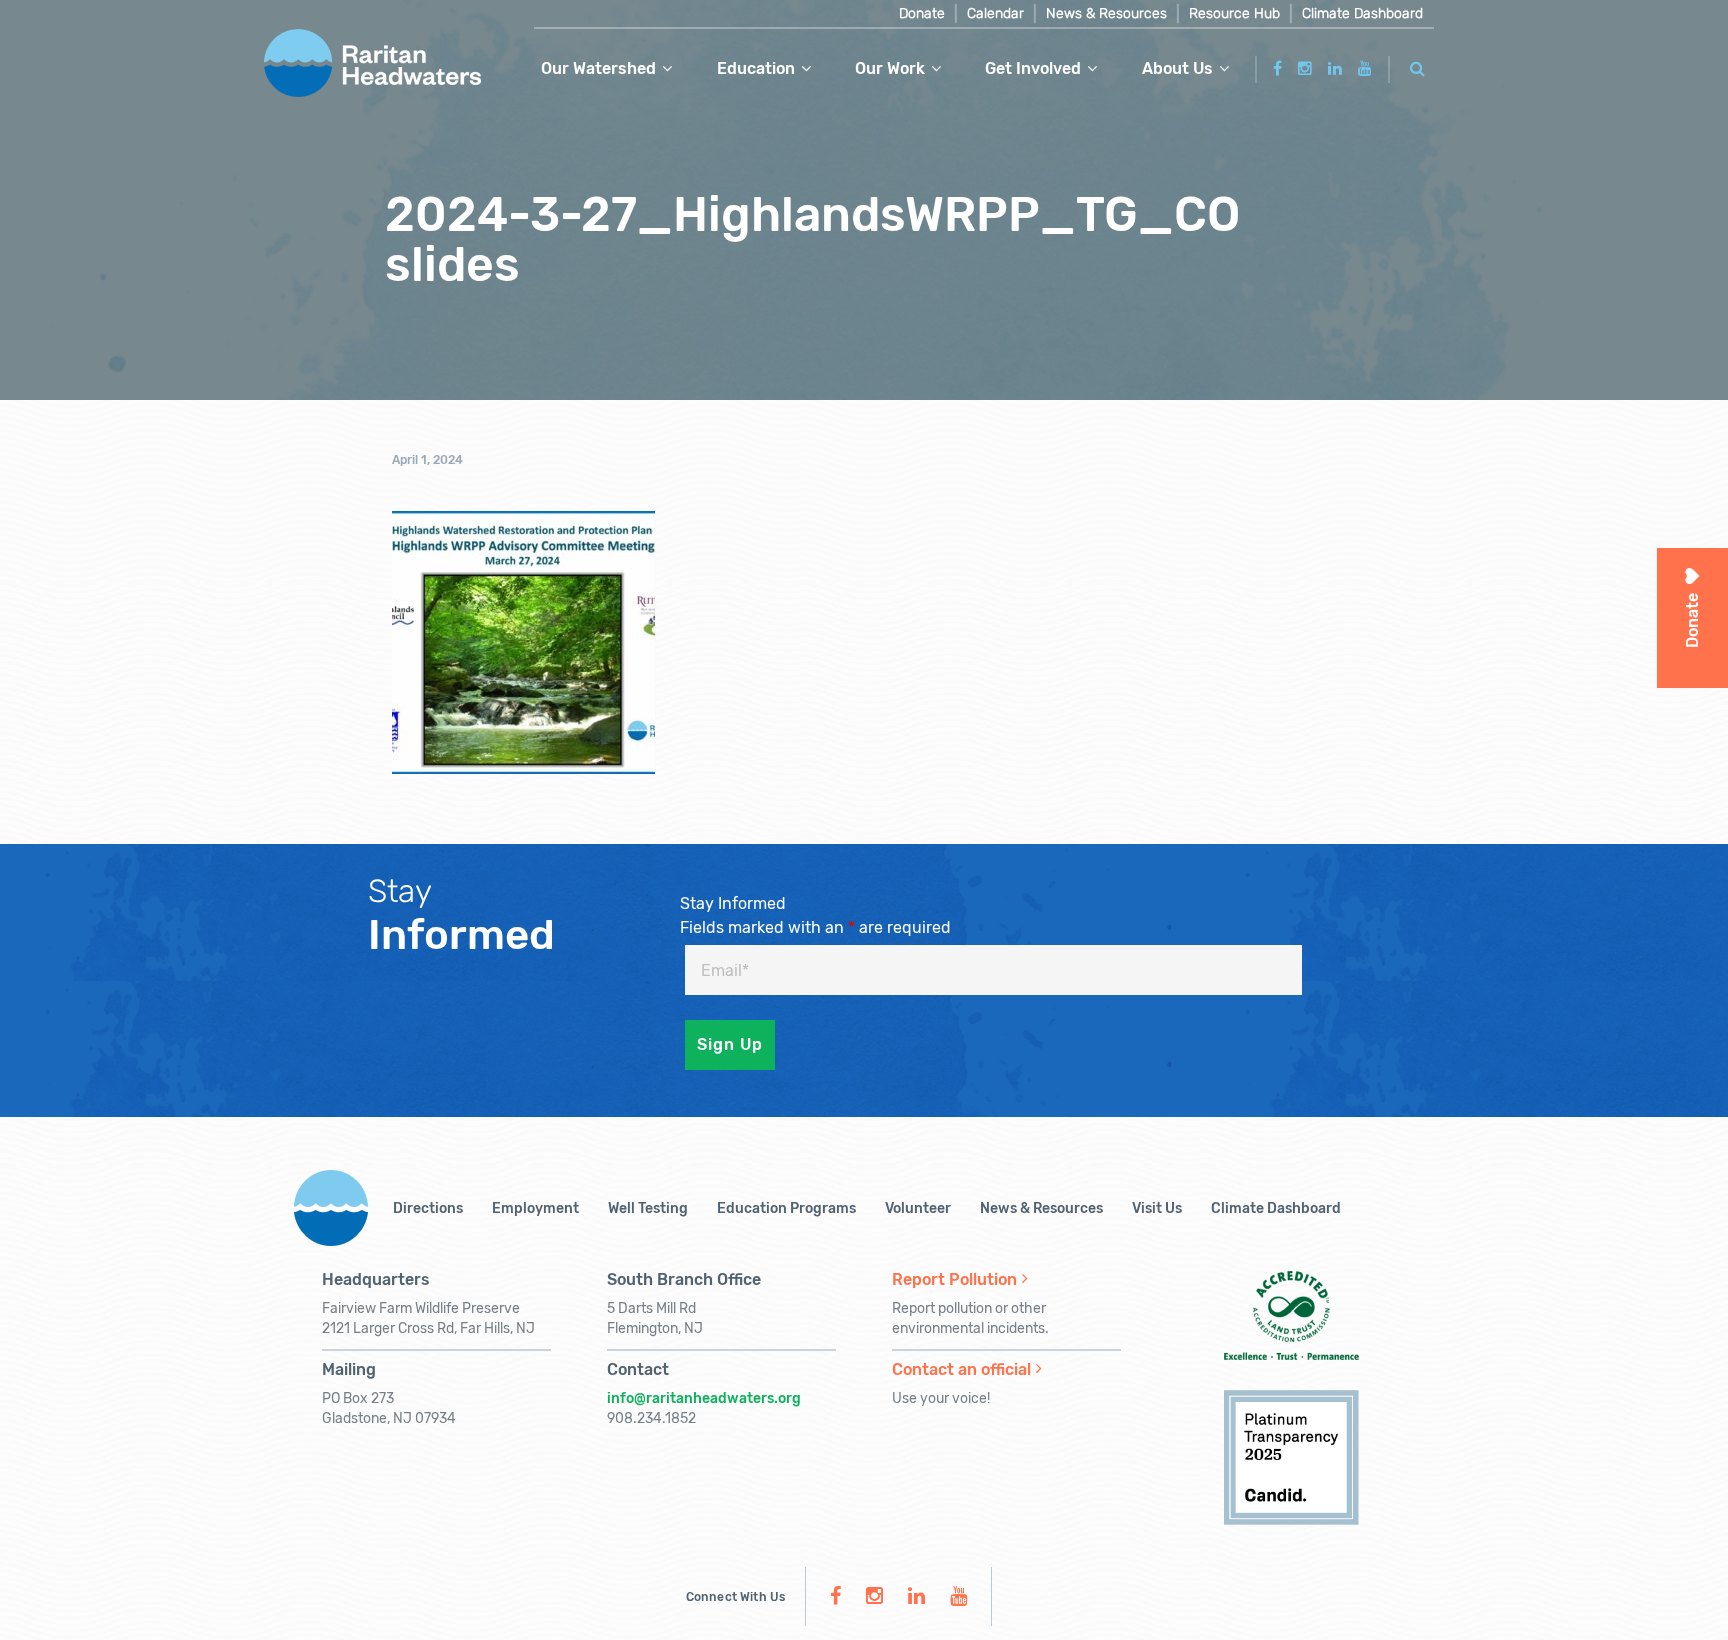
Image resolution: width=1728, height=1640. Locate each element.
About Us (1177, 68)
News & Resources (1106, 13)
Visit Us (1157, 1208)
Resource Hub (1234, 13)
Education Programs (786, 1208)
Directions (428, 1208)
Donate (922, 13)
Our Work (890, 68)
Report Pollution (954, 1279)
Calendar (995, 13)
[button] (1418, 65)
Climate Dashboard (1362, 13)
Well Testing (648, 1208)
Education (756, 68)
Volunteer (918, 1208)
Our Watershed (598, 68)
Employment (535, 1208)
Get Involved (1033, 68)
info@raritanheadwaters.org (704, 1398)
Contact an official (961, 1369)
